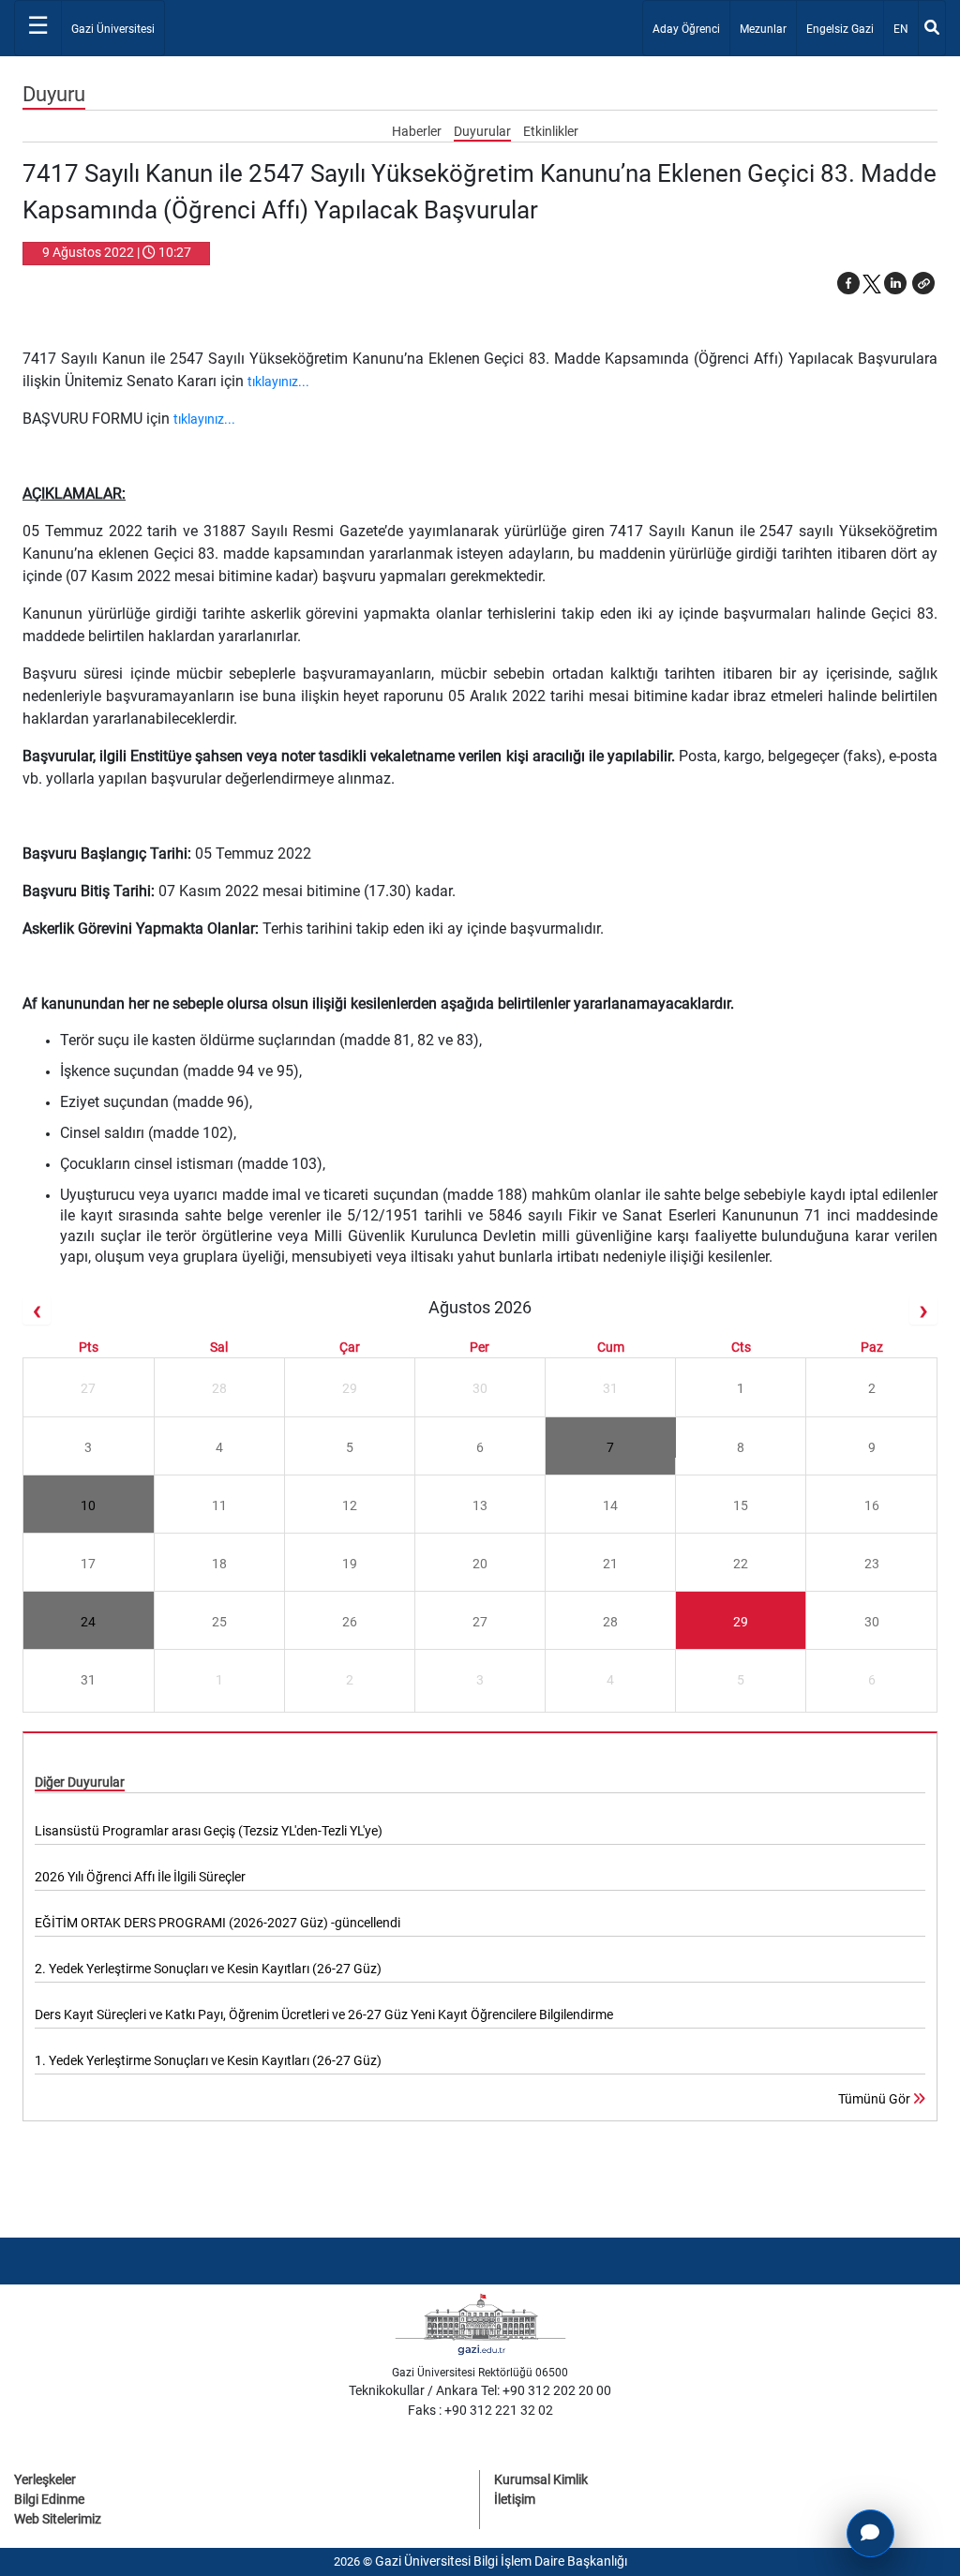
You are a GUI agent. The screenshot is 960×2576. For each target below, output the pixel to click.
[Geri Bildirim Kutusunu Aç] (870, 2533)
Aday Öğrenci (686, 29)
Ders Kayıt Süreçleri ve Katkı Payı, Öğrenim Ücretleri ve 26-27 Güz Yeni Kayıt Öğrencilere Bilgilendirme (324, 2014)
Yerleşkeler (45, 2479)
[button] (923, 283)
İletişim (515, 2499)
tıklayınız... (278, 382)
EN (905, 29)
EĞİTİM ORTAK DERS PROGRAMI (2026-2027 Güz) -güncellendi (217, 1923)
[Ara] (932, 28)
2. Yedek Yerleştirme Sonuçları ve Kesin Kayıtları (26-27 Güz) (208, 1969)
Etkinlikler (551, 131)
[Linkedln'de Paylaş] (895, 283)
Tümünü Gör (876, 2099)
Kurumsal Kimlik (541, 2479)
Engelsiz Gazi (840, 29)
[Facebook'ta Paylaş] (848, 283)
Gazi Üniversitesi (113, 29)
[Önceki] (37, 1311)
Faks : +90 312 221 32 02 (480, 2410)
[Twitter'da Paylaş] (872, 283)
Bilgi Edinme (49, 2499)
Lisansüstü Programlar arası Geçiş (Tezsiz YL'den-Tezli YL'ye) (209, 1831)
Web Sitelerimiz (58, 2519)
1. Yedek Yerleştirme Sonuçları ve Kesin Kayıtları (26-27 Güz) (208, 2060)
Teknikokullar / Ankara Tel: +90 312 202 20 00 (480, 2390)
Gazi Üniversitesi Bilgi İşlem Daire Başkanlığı (501, 2561)
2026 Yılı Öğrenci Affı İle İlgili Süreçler (140, 1877)
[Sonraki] (923, 1311)
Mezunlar (763, 29)
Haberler (418, 131)
